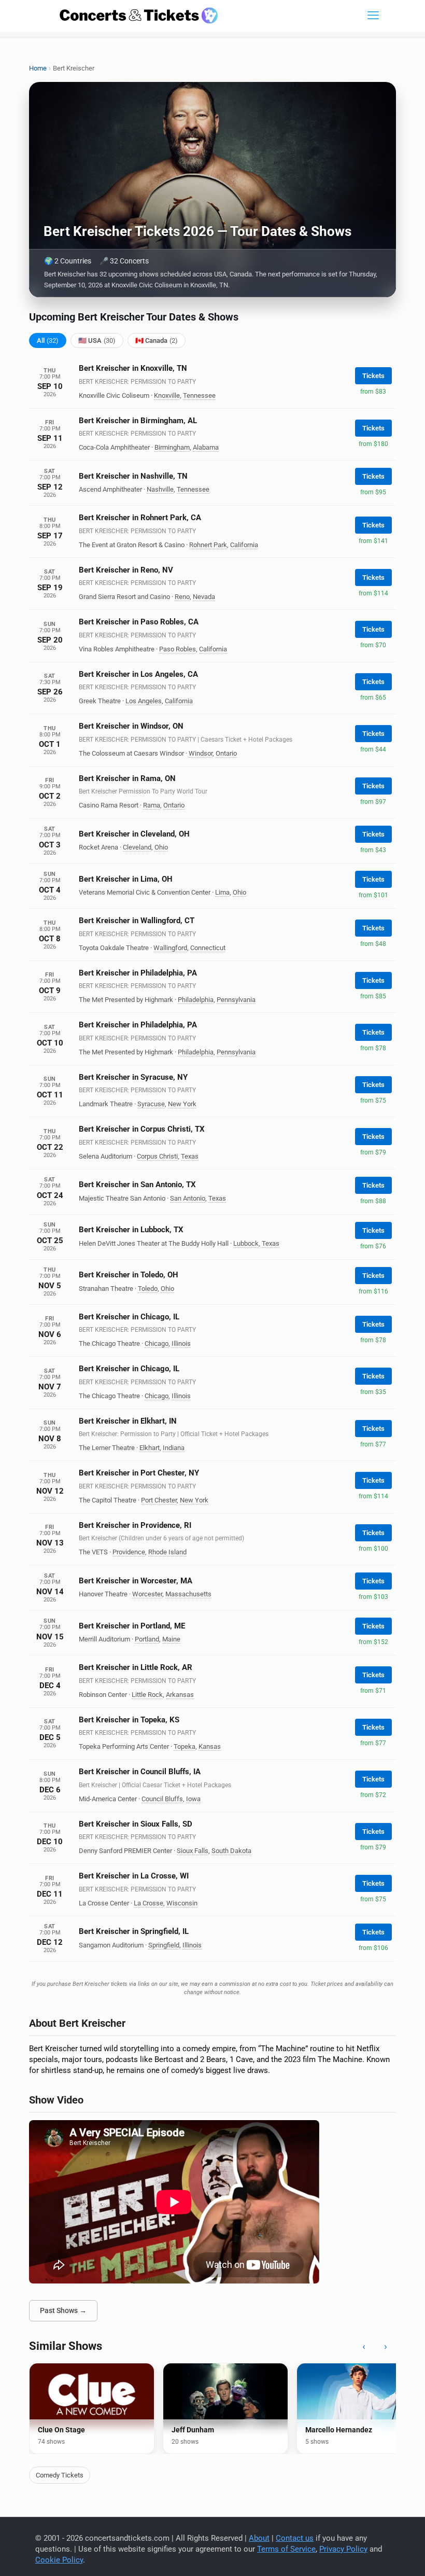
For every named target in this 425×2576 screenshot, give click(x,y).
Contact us (295, 2538)
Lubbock (246, 1243)
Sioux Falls (193, 1851)
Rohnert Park (208, 545)
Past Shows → (63, 2310)
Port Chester (159, 1500)
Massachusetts (188, 1594)
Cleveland (137, 847)
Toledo (148, 1289)
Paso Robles (178, 649)
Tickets (373, 376)
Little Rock (147, 1695)
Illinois (181, 1343)
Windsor (201, 753)
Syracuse (151, 1104)
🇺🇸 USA (97, 340)
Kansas (210, 1746)
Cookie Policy (59, 2560)
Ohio (161, 847)
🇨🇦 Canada (157, 340)
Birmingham (172, 447)
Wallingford (170, 948)
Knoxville (167, 395)
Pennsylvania (236, 1000)
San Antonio (188, 1198)
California (244, 545)
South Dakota (231, 1851)
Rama (152, 805)
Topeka (185, 1746)
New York (182, 1104)
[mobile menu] (373, 16)
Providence (129, 1552)
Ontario (226, 753)
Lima (222, 892)
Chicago (157, 1343)
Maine (171, 1639)
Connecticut (208, 948)
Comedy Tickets (60, 2475)
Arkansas (180, 1695)
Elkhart (150, 1448)
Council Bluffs (162, 1799)
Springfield (164, 1945)
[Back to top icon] (375, 2555)
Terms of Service (286, 2549)
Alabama (206, 447)
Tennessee (199, 395)
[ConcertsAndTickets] (139, 16)
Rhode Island (167, 1552)
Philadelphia (196, 1000)
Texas (190, 1156)
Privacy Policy (343, 2549)
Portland (147, 1639)
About (259, 2538)
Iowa (193, 1799)
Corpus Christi (157, 1156)
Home (38, 68)
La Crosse (148, 1903)
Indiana (174, 1448)
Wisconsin (182, 1903)
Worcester (147, 1594)
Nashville (160, 489)
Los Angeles (144, 701)
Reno (182, 597)
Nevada (204, 597)
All (48, 340)
